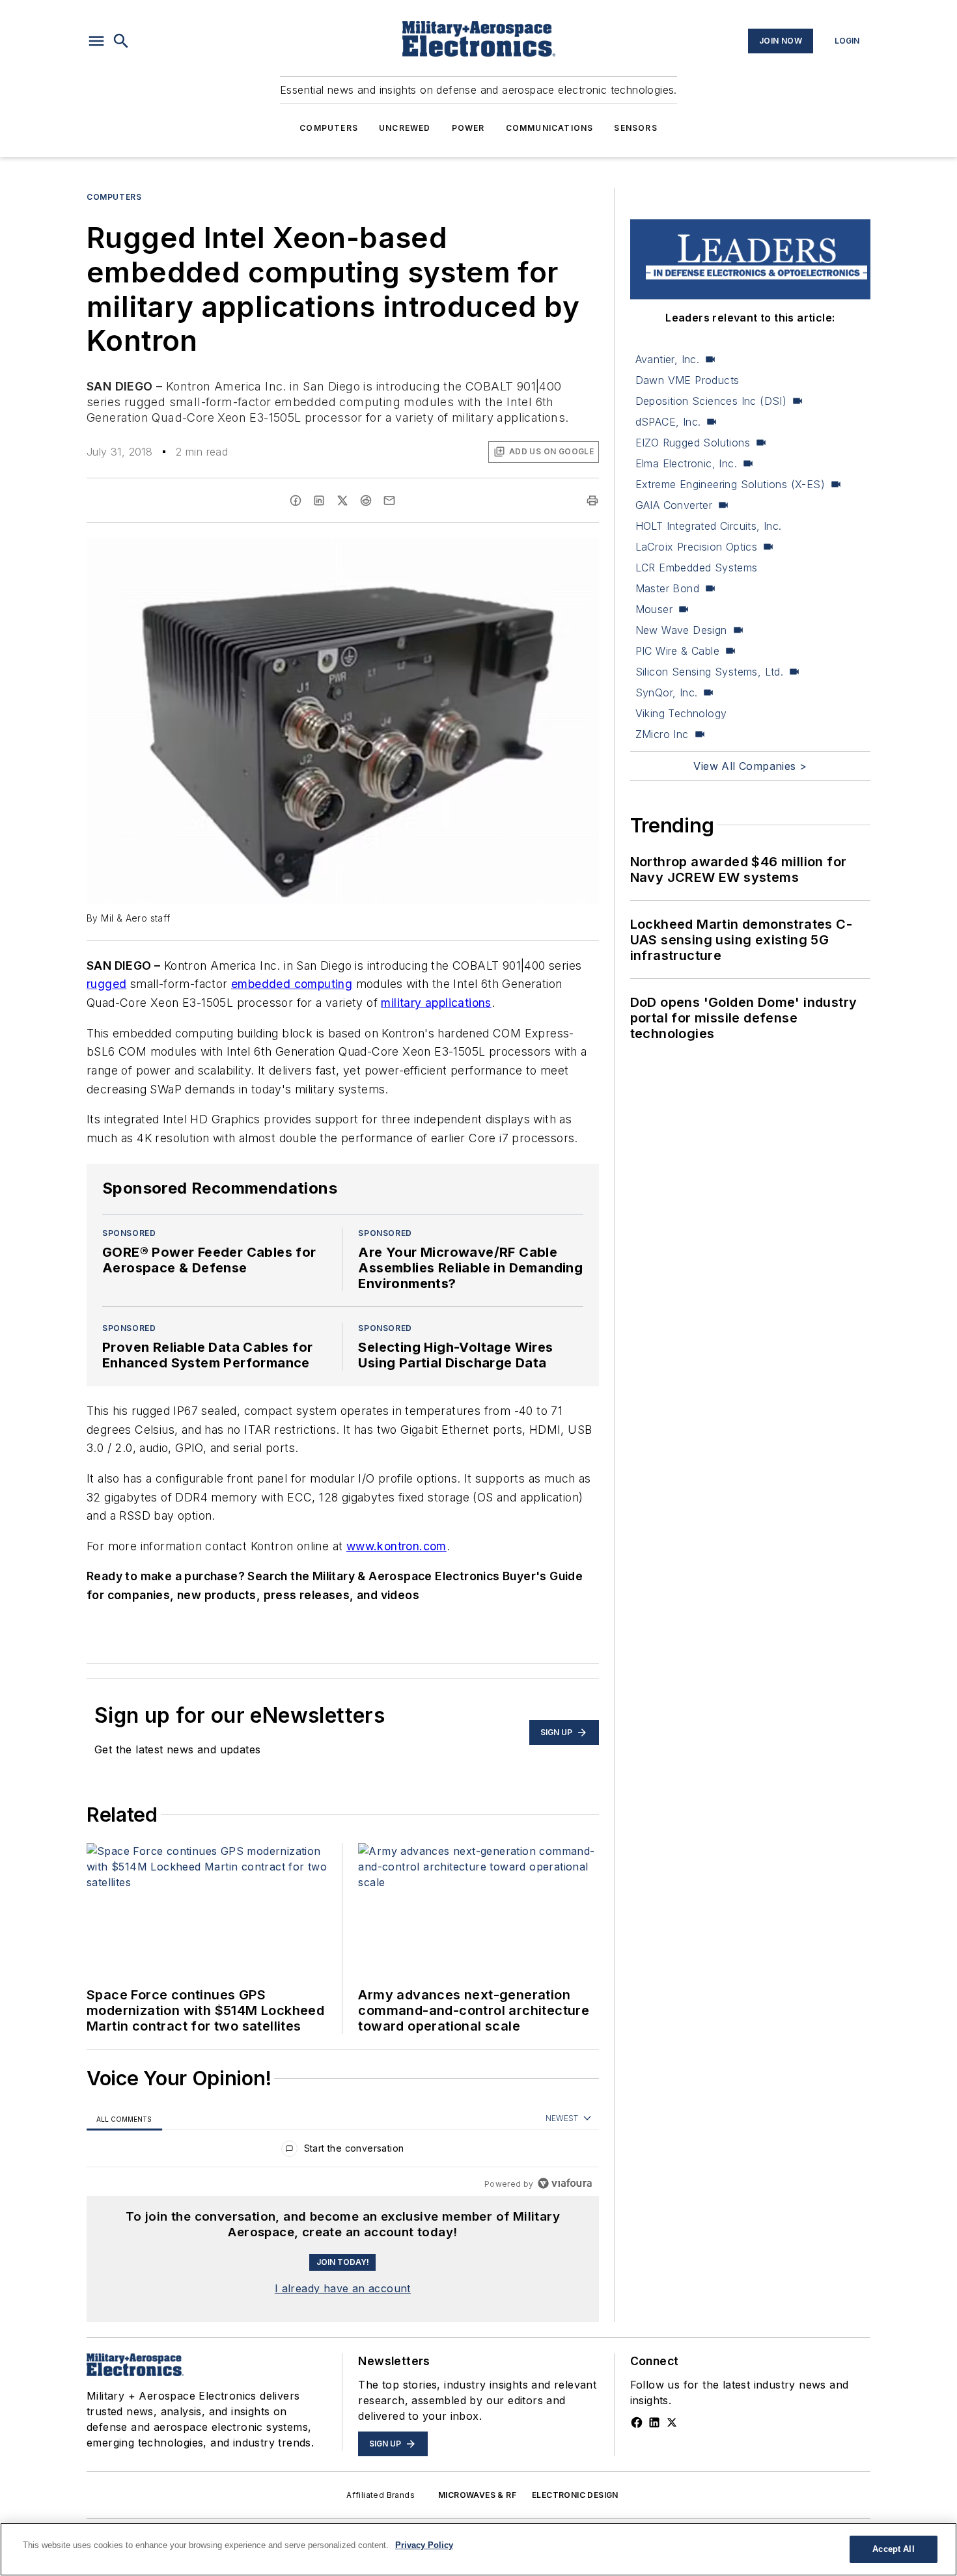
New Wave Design (681, 630)
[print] (592, 500)
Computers (329, 128)
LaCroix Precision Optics (697, 547)
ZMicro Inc (662, 734)
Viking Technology (681, 713)
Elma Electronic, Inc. (686, 463)
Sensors (635, 128)
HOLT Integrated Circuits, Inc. (709, 526)
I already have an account (343, 2288)
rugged (106, 984)
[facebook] (296, 500)
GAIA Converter (674, 505)
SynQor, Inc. (667, 692)
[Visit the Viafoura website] (565, 2183)
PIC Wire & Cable (677, 651)
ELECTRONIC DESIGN (575, 2495)
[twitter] (342, 500)
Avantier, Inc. (668, 359)
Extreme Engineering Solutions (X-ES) (730, 484)
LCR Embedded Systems (697, 568)
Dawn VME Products (687, 380)
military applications (436, 1003)
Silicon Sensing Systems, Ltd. (710, 672)
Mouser (654, 609)
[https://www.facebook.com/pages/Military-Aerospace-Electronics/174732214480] (637, 2422)
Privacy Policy (424, 2545)
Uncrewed (405, 128)
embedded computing (292, 984)
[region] (343, 2151)
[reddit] (366, 500)
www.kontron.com (396, 1546)
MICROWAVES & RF (477, 2495)
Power (468, 128)
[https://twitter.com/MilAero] (672, 2422)
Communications (550, 128)
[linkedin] (319, 500)
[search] (121, 41)
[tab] (124, 2119)
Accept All (893, 2549)
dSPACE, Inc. (668, 422)
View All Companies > (750, 766)
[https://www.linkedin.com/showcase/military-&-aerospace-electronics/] (654, 2422)
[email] (389, 500)
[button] (96, 41)
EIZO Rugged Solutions (693, 443)
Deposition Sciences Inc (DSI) (711, 401)
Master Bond (667, 588)
